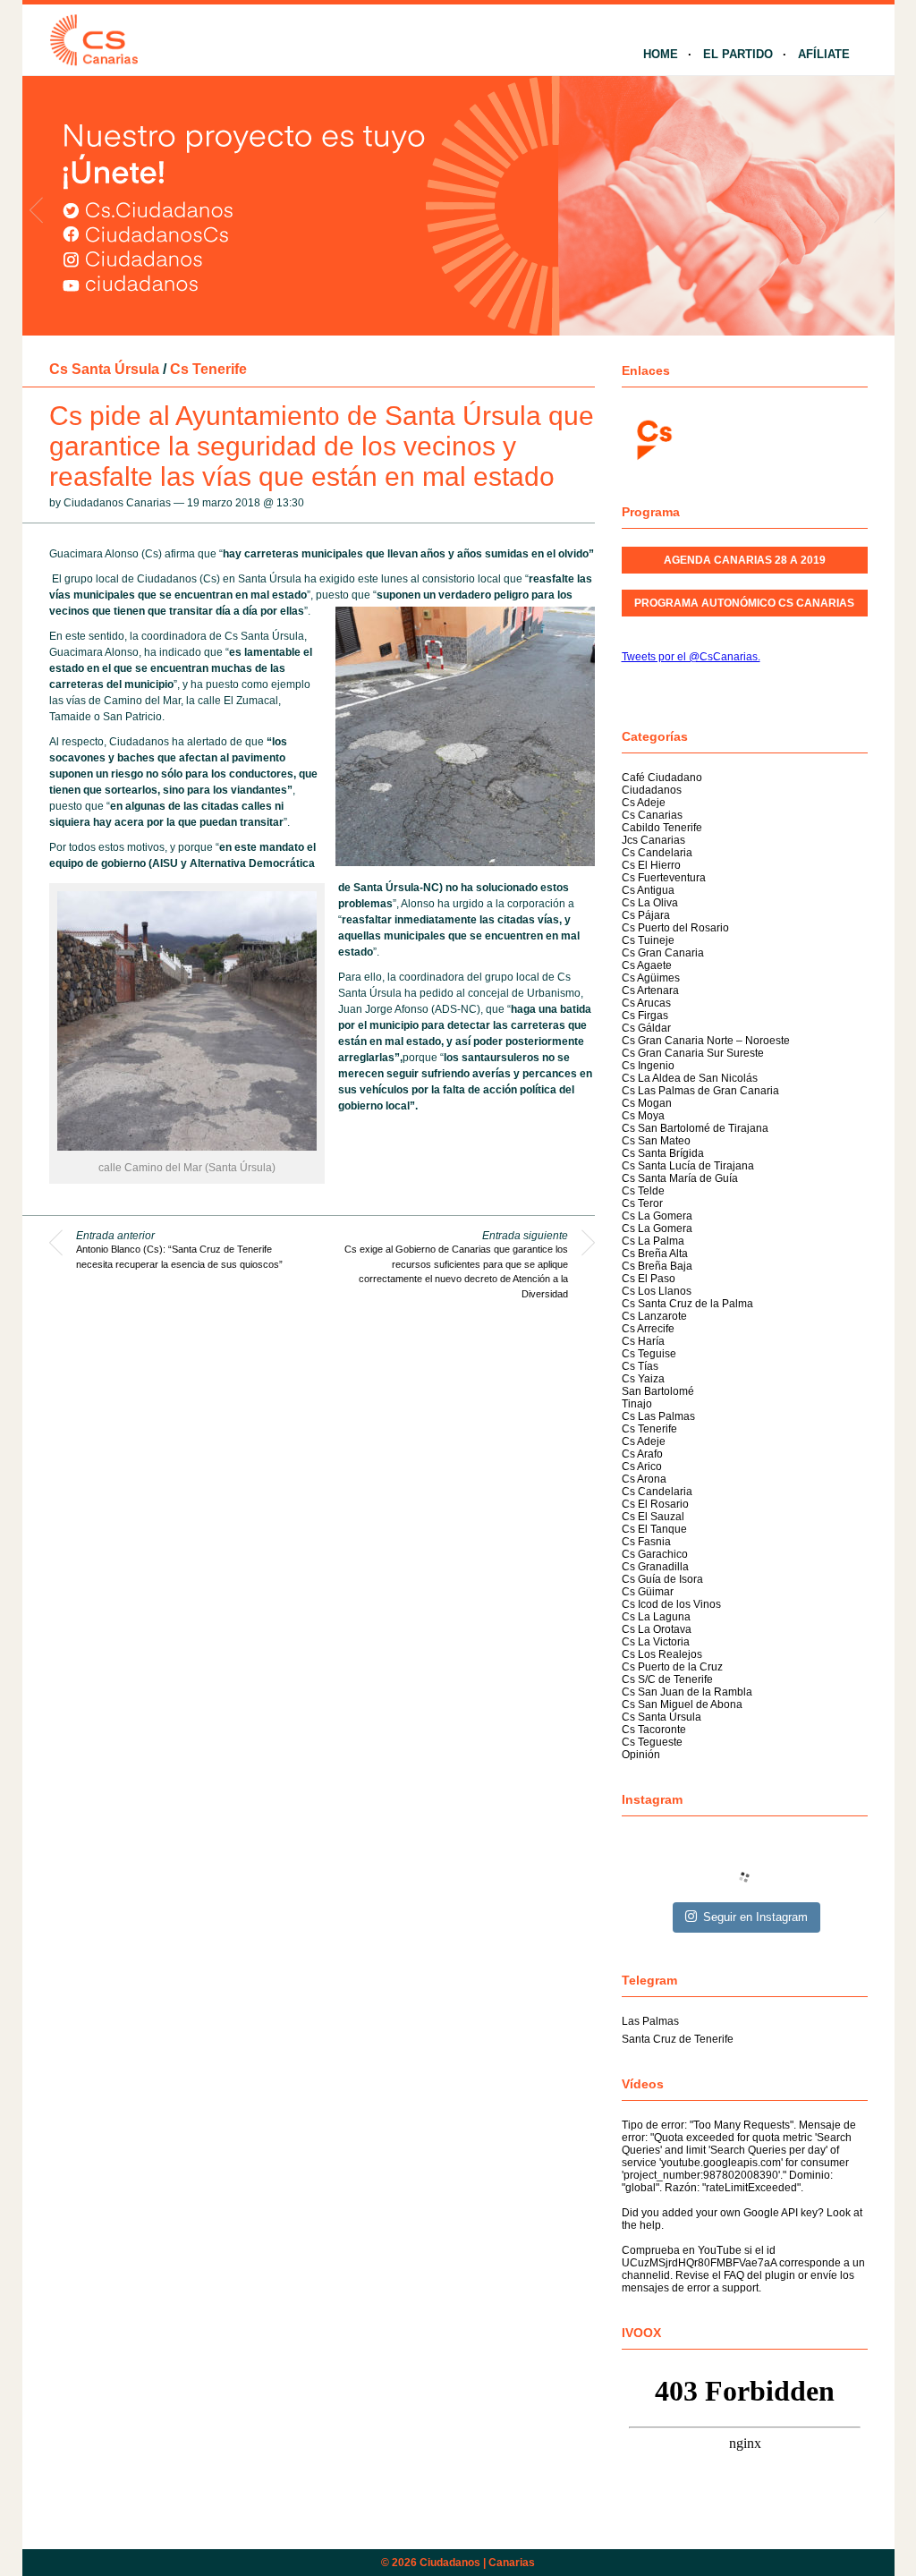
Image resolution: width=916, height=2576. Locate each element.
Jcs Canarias (653, 840)
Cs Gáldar (646, 1028)
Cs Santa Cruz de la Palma (687, 1304)
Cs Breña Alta (655, 1254)
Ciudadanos (652, 790)
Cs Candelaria (657, 853)
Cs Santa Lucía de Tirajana (688, 1166)
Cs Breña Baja (657, 1266)
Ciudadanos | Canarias (477, 2563)
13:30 (290, 503)
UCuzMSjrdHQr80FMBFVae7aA (699, 2263)
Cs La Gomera (657, 1216)
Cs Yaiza (643, 1379)
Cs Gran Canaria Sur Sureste (693, 1053)
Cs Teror (642, 1203)
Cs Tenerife (208, 369)
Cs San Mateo (656, 1141)
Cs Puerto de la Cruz (672, 1667)
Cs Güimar (648, 1592)
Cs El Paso (649, 1279)
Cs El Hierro (651, 865)
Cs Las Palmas (658, 1416)
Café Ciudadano (662, 778)
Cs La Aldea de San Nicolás (690, 1078)
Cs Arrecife (648, 1329)
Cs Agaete (647, 965)
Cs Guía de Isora (662, 1579)
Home (661, 54)
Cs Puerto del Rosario (675, 928)
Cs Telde (643, 1191)
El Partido (738, 54)
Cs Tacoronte (654, 1730)
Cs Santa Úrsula (104, 369)
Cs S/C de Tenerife (667, 1679)
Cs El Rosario (655, 1504)
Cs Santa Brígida (663, 1153)
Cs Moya (643, 1116)
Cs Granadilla (655, 1567)
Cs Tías (640, 1366)
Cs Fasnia (646, 1542)
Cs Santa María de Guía (680, 1178)
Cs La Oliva (650, 903)
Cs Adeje (644, 803)
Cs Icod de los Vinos (671, 1604)
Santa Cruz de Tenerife (678, 2039)
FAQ (734, 2275)
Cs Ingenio (648, 1066)
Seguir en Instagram (755, 1917)
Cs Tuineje (648, 940)
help (650, 2225)
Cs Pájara (646, 915)
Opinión (641, 1755)
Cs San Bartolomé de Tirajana (695, 1128)
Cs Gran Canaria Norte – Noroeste (706, 1041)
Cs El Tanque (654, 1529)
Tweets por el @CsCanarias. (691, 657)
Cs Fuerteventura (664, 878)
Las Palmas (650, 2021)
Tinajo (637, 1404)
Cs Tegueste (652, 1742)
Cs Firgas (645, 1016)
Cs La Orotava (657, 1629)
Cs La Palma (653, 1241)
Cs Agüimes (651, 978)
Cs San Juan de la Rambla (687, 1692)
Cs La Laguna (656, 1617)
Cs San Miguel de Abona (682, 1705)
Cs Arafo (642, 1454)
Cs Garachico (655, 1554)
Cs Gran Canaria (663, 953)
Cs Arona (644, 1479)
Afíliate (824, 54)
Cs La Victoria (656, 1642)
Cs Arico (642, 1467)
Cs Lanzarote (654, 1316)
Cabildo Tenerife (662, 828)
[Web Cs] (653, 438)
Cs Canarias (652, 815)
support (740, 2288)
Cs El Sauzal (653, 1517)
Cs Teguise (649, 1354)
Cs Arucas (646, 1003)
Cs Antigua (648, 890)
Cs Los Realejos (662, 1654)
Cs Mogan (647, 1103)
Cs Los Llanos (657, 1291)
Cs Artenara (650, 990)
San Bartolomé (658, 1391)
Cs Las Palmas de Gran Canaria (700, 1091)
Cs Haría (643, 1341)
